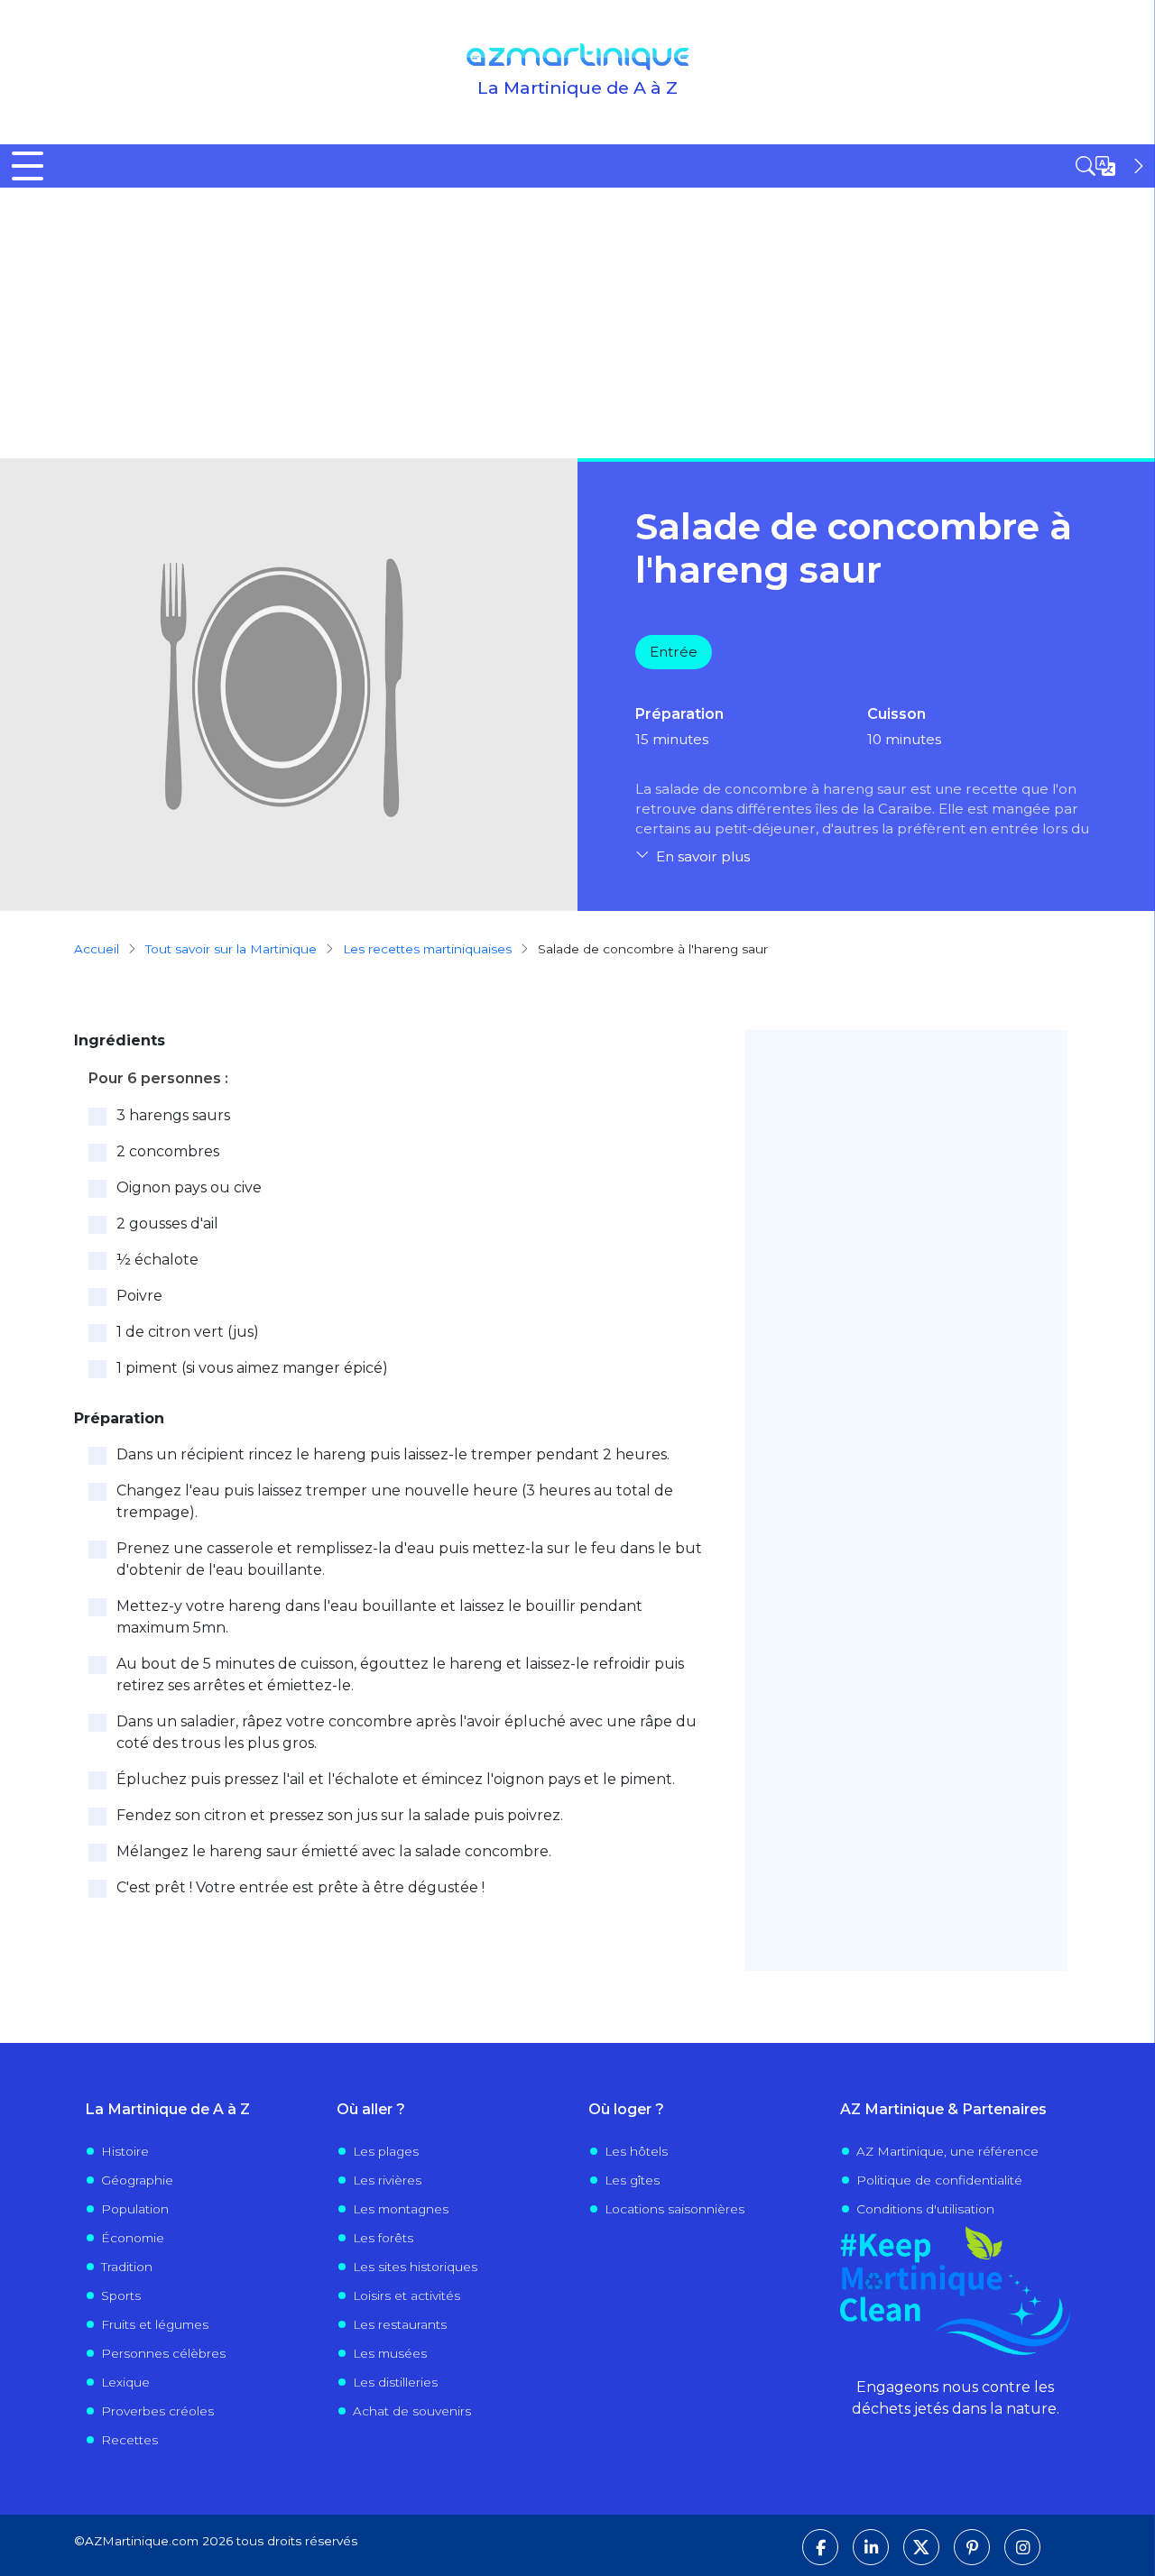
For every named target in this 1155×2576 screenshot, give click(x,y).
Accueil (97, 949)
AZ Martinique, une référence (947, 2151)
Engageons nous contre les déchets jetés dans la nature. (956, 2398)
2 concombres (168, 1151)
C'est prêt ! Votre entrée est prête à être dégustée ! (300, 1887)
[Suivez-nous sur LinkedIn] (871, 2547)
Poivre (139, 1296)
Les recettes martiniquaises (427, 949)
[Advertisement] (577, 323)
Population (135, 2209)
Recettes (129, 2440)
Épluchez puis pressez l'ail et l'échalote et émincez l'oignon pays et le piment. (396, 1779)
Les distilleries (395, 2382)
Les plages (386, 2151)
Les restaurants (400, 2324)
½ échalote (157, 1260)
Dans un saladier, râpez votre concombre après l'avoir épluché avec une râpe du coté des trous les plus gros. (407, 1732)
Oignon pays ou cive (189, 1187)
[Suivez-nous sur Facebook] (820, 2547)
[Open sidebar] (1112, 166)
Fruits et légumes (155, 2324)
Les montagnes (401, 2209)
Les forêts (383, 2238)
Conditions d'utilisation (925, 2209)
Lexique (125, 2382)
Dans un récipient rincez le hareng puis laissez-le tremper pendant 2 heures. (393, 1454)
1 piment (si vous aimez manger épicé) (252, 1368)
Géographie (137, 2180)
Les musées (390, 2353)
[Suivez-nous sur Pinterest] (972, 2547)
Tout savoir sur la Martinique (231, 949)
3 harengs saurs (173, 1115)
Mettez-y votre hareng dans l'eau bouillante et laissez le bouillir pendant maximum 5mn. (379, 1617)
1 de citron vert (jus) (188, 1332)
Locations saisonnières (675, 2209)
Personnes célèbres (163, 2353)
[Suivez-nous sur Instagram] (1022, 2547)
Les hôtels (636, 2151)
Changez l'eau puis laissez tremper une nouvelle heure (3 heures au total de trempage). (395, 1501)
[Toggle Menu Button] (28, 166)
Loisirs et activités (407, 2295)
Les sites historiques (415, 2267)
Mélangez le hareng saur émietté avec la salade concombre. (334, 1851)
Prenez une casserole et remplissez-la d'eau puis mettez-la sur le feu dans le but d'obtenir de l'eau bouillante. (409, 1559)
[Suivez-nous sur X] (921, 2547)
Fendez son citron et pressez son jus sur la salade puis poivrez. (340, 1815)
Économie (133, 2238)
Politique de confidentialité (939, 2180)
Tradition (127, 2267)
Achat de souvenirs (412, 2411)
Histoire (125, 2151)
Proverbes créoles (157, 2411)
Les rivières (387, 2180)
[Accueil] (577, 57)
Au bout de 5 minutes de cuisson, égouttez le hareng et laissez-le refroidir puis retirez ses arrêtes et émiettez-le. (400, 1674)
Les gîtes (632, 2180)
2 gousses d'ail (167, 1224)
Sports (121, 2295)
